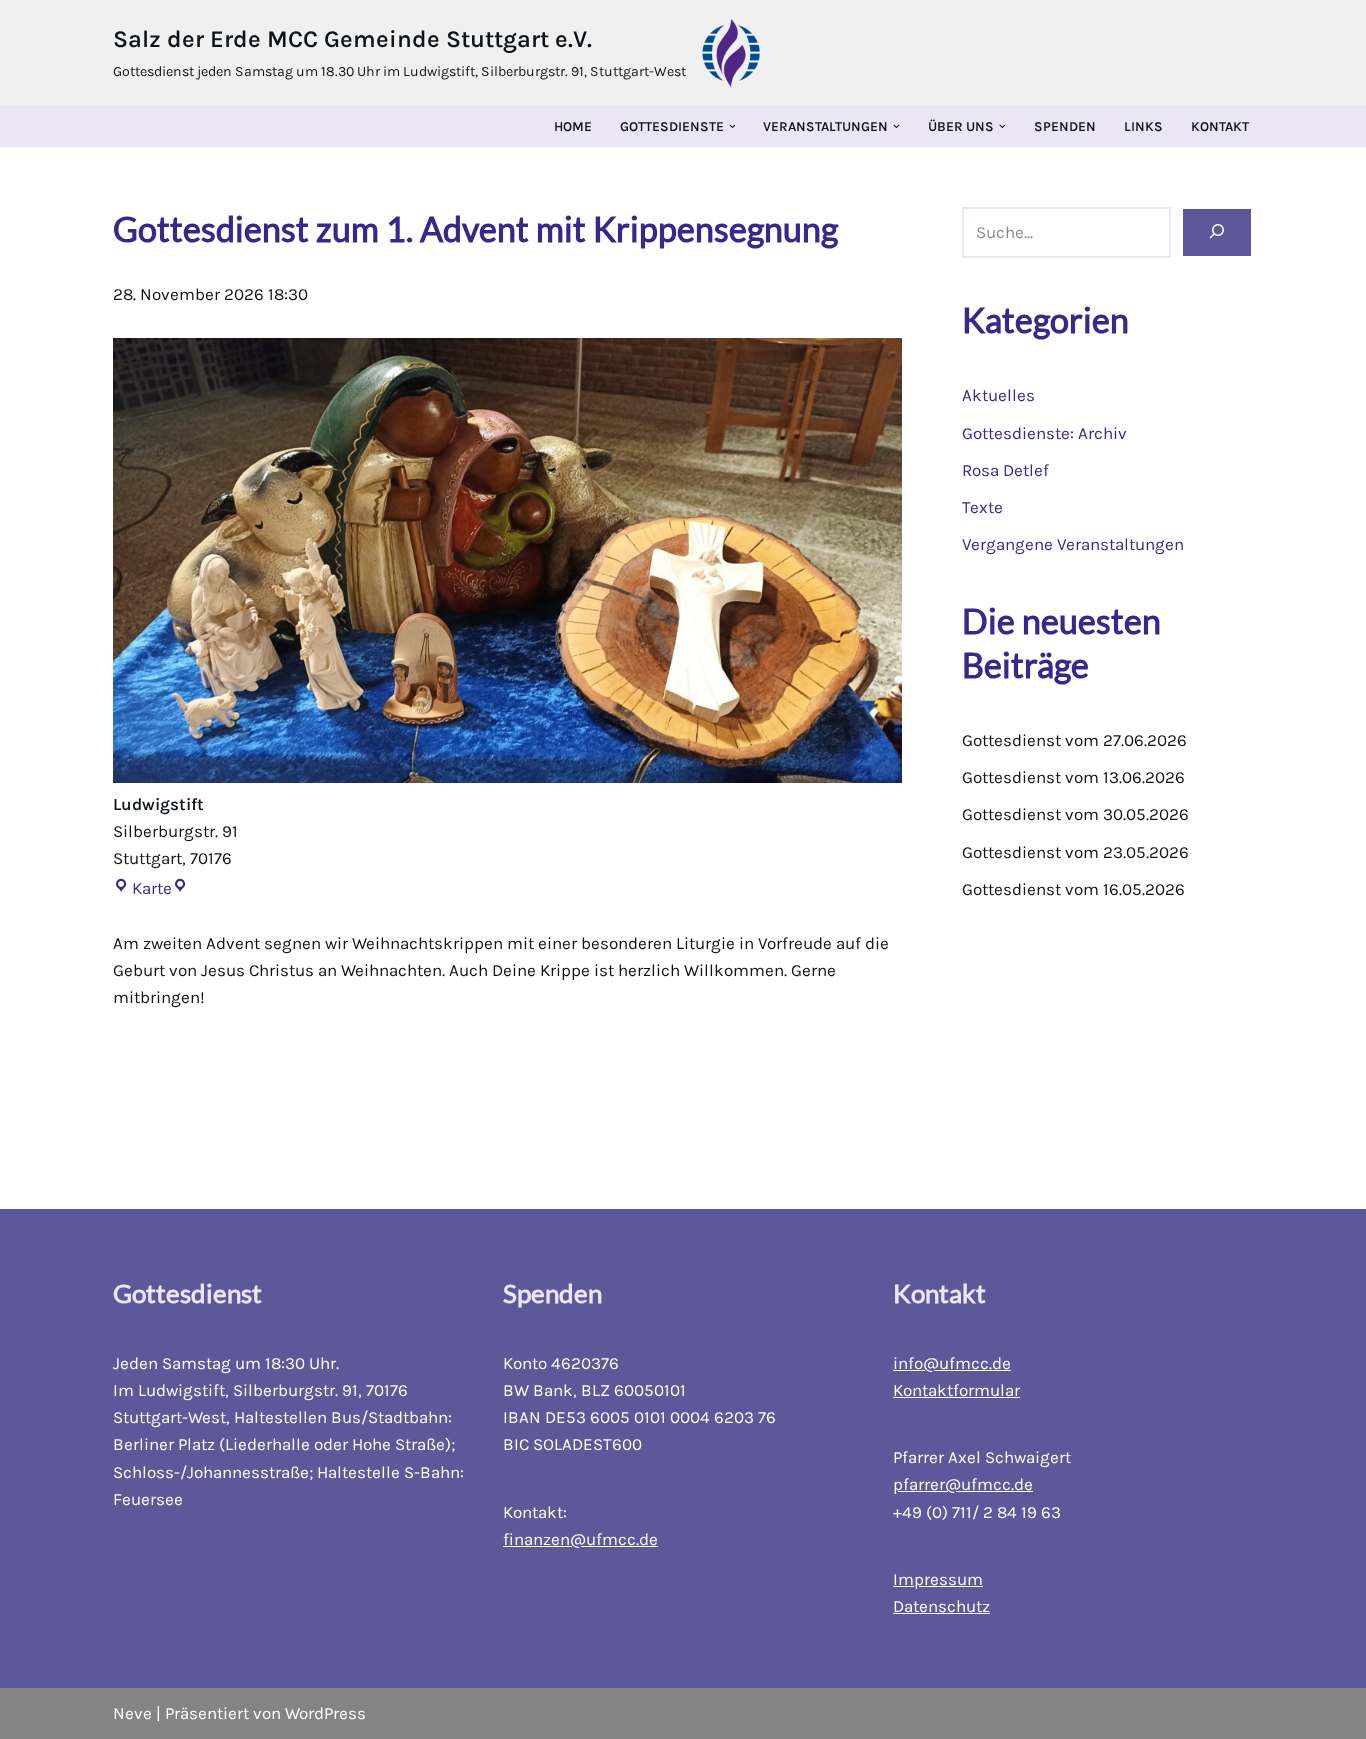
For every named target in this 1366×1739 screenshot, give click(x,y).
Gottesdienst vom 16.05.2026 (1073, 889)
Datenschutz (941, 1606)
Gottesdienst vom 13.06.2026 (1073, 777)
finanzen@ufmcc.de (580, 1539)
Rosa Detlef (1005, 470)
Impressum (938, 1579)
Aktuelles (998, 395)
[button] (732, 126)
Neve (132, 1713)
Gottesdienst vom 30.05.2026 (1075, 814)
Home (573, 126)
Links (1143, 126)
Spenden (1065, 126)
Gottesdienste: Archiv (1044, 433)
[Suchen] (1217, 233)
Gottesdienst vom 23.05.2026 (1075, 852)
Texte (982, 507)
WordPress (325, 1713)
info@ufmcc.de (952, 1363)
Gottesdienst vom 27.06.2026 (1074, 740)
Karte (142, 888)
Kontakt (1220, 126)
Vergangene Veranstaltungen (1073, 544)
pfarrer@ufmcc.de (963, 1484)
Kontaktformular (956, 1390)
